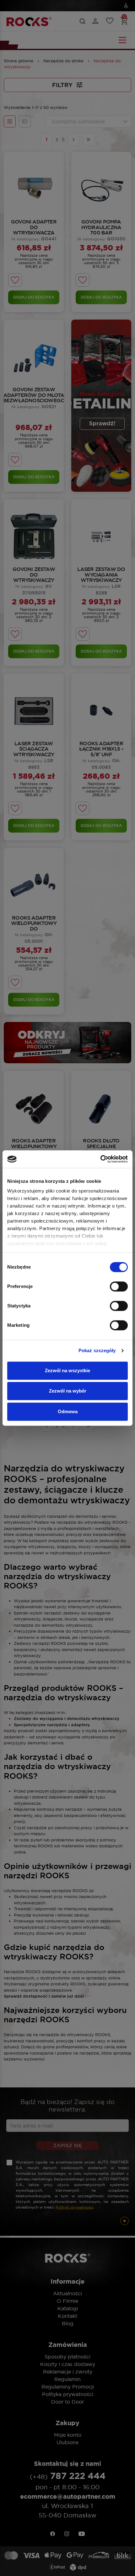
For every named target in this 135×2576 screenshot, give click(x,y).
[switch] (119, 1286)
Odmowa (68, 1411)
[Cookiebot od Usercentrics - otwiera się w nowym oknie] (100, 1159)
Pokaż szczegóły (97, 1350)
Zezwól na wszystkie (67, 1370)
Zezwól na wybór (68, 1391)
